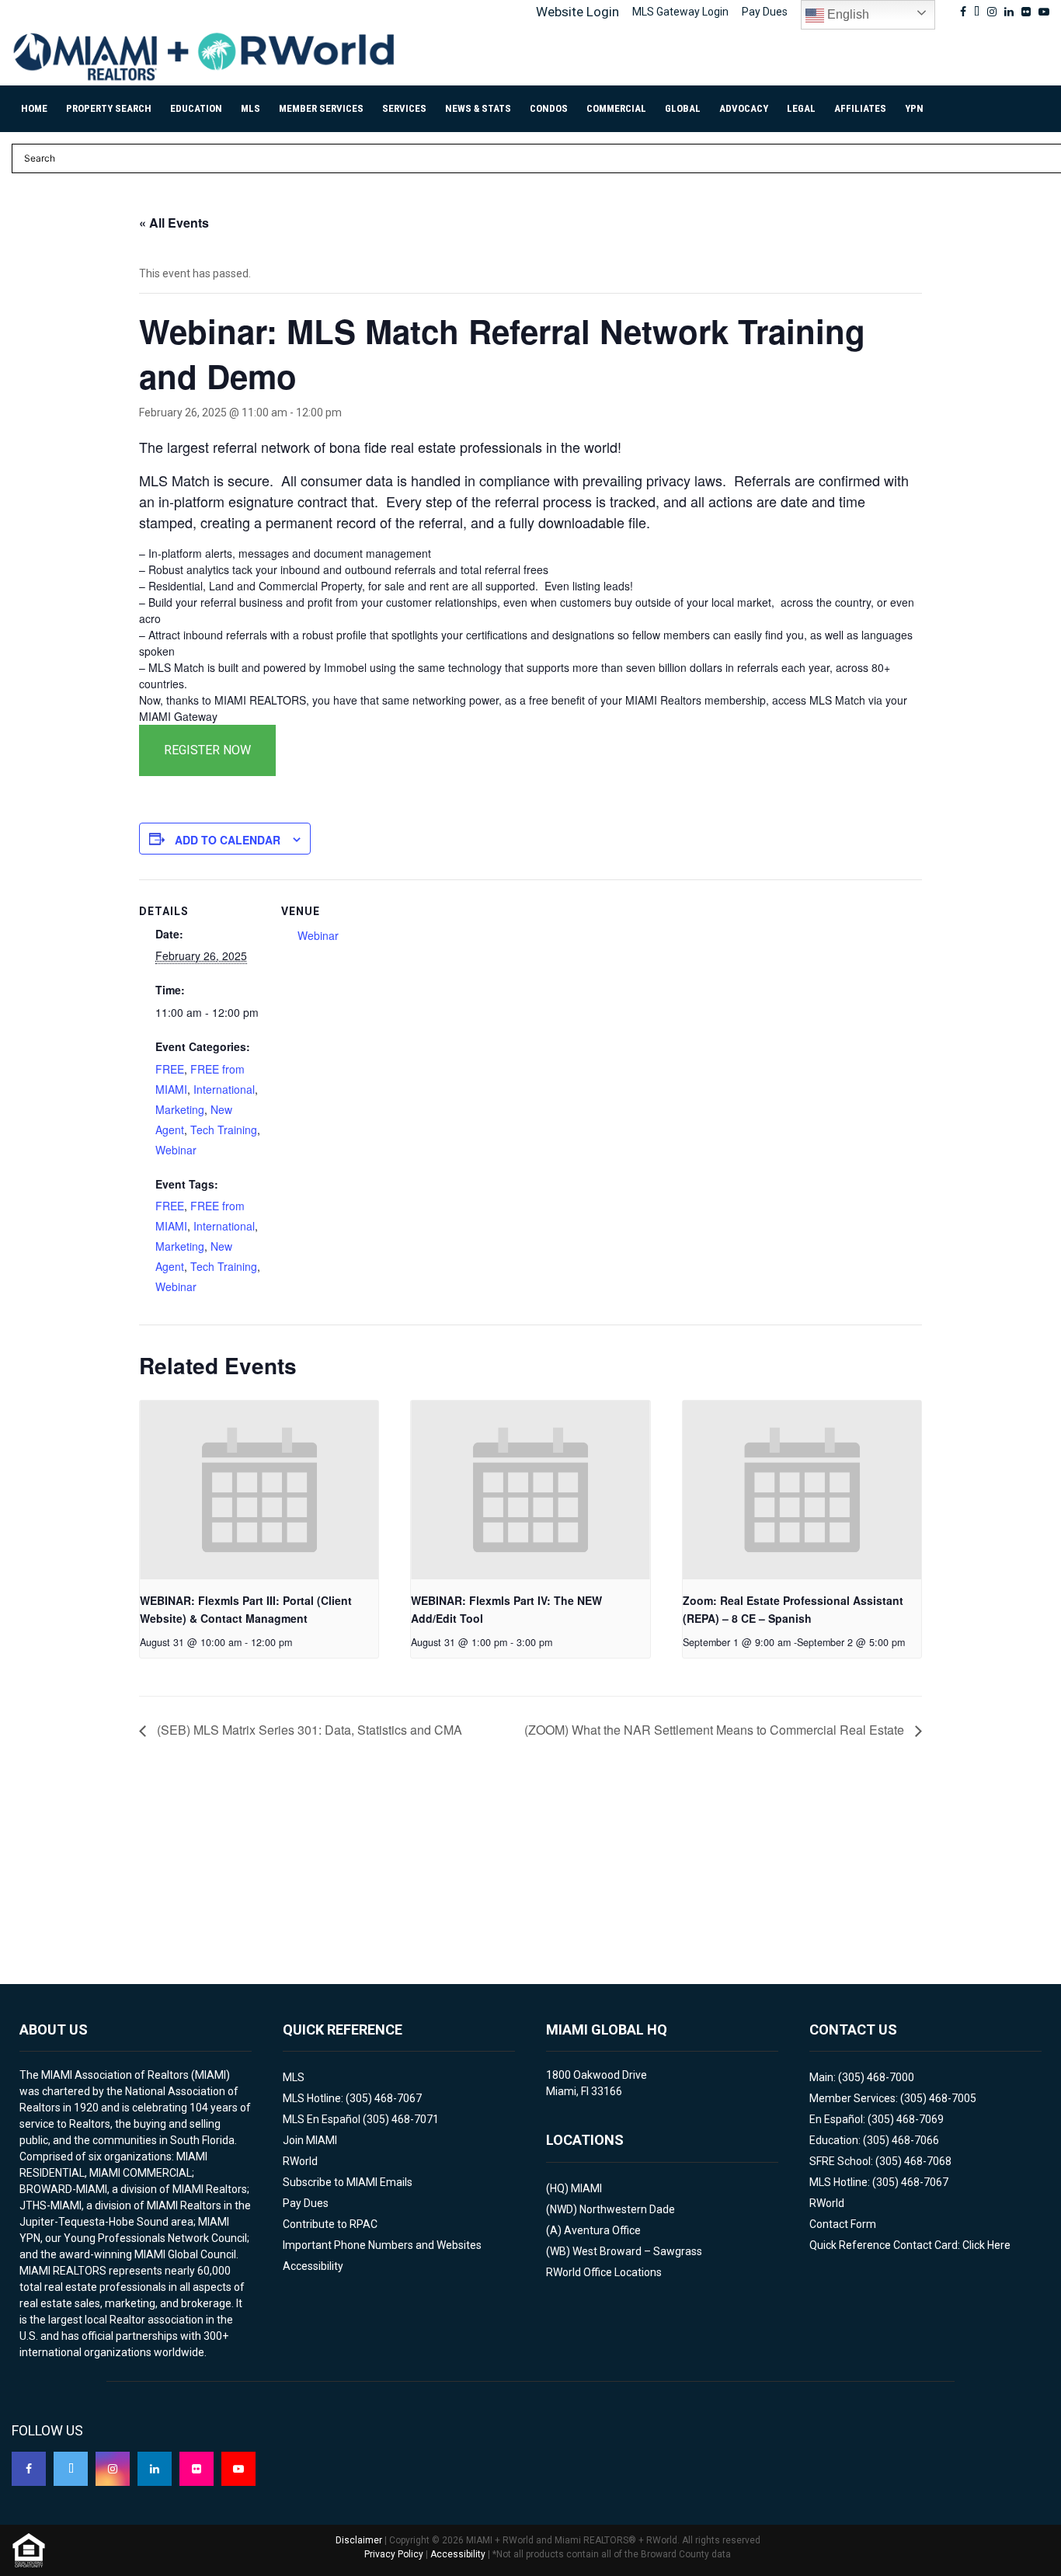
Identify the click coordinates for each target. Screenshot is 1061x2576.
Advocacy (744, 108)
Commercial (616, 108)
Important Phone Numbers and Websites (382, 2245)
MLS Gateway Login (680, 12)
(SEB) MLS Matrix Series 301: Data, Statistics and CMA (308, 1730)
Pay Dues (765, 12)
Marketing (180, 1109)
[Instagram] (113, 2469)
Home (34, 108)
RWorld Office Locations (604, 2272)
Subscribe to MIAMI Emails (348, 2182)
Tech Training (224, 1130)
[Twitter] (71, 2469)
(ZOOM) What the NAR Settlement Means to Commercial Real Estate (716, 1730)
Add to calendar (228, 840)
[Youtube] (238, 2469)
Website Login (577, 12)
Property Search (109, 108)
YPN (914, 108)
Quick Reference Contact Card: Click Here (910, 2245)
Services (404, 108)
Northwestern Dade (627, 2209)
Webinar (176, 1150)
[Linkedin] (155, 2469)
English (847, 14)
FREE (170, 1069)
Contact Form (843, 2224)
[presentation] (259, 1490)
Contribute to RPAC (330, 2224)
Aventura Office (602, 2230)
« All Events (174, 223)
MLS (250, 108)
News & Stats (478, 108)
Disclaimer (359, 2540)
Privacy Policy (394, 2554)
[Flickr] (197, 2469)
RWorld (300, 2161)
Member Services (321, 108)
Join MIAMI (310, 2140)
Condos (549, 108)
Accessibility (313, 2266)
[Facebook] (29, 2469)
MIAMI (586, 2188)
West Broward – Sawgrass (637, 2251)
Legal (801, 108)
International (224, 1089)
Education (196, 108)
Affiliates (860, 108)
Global (683, 108)
